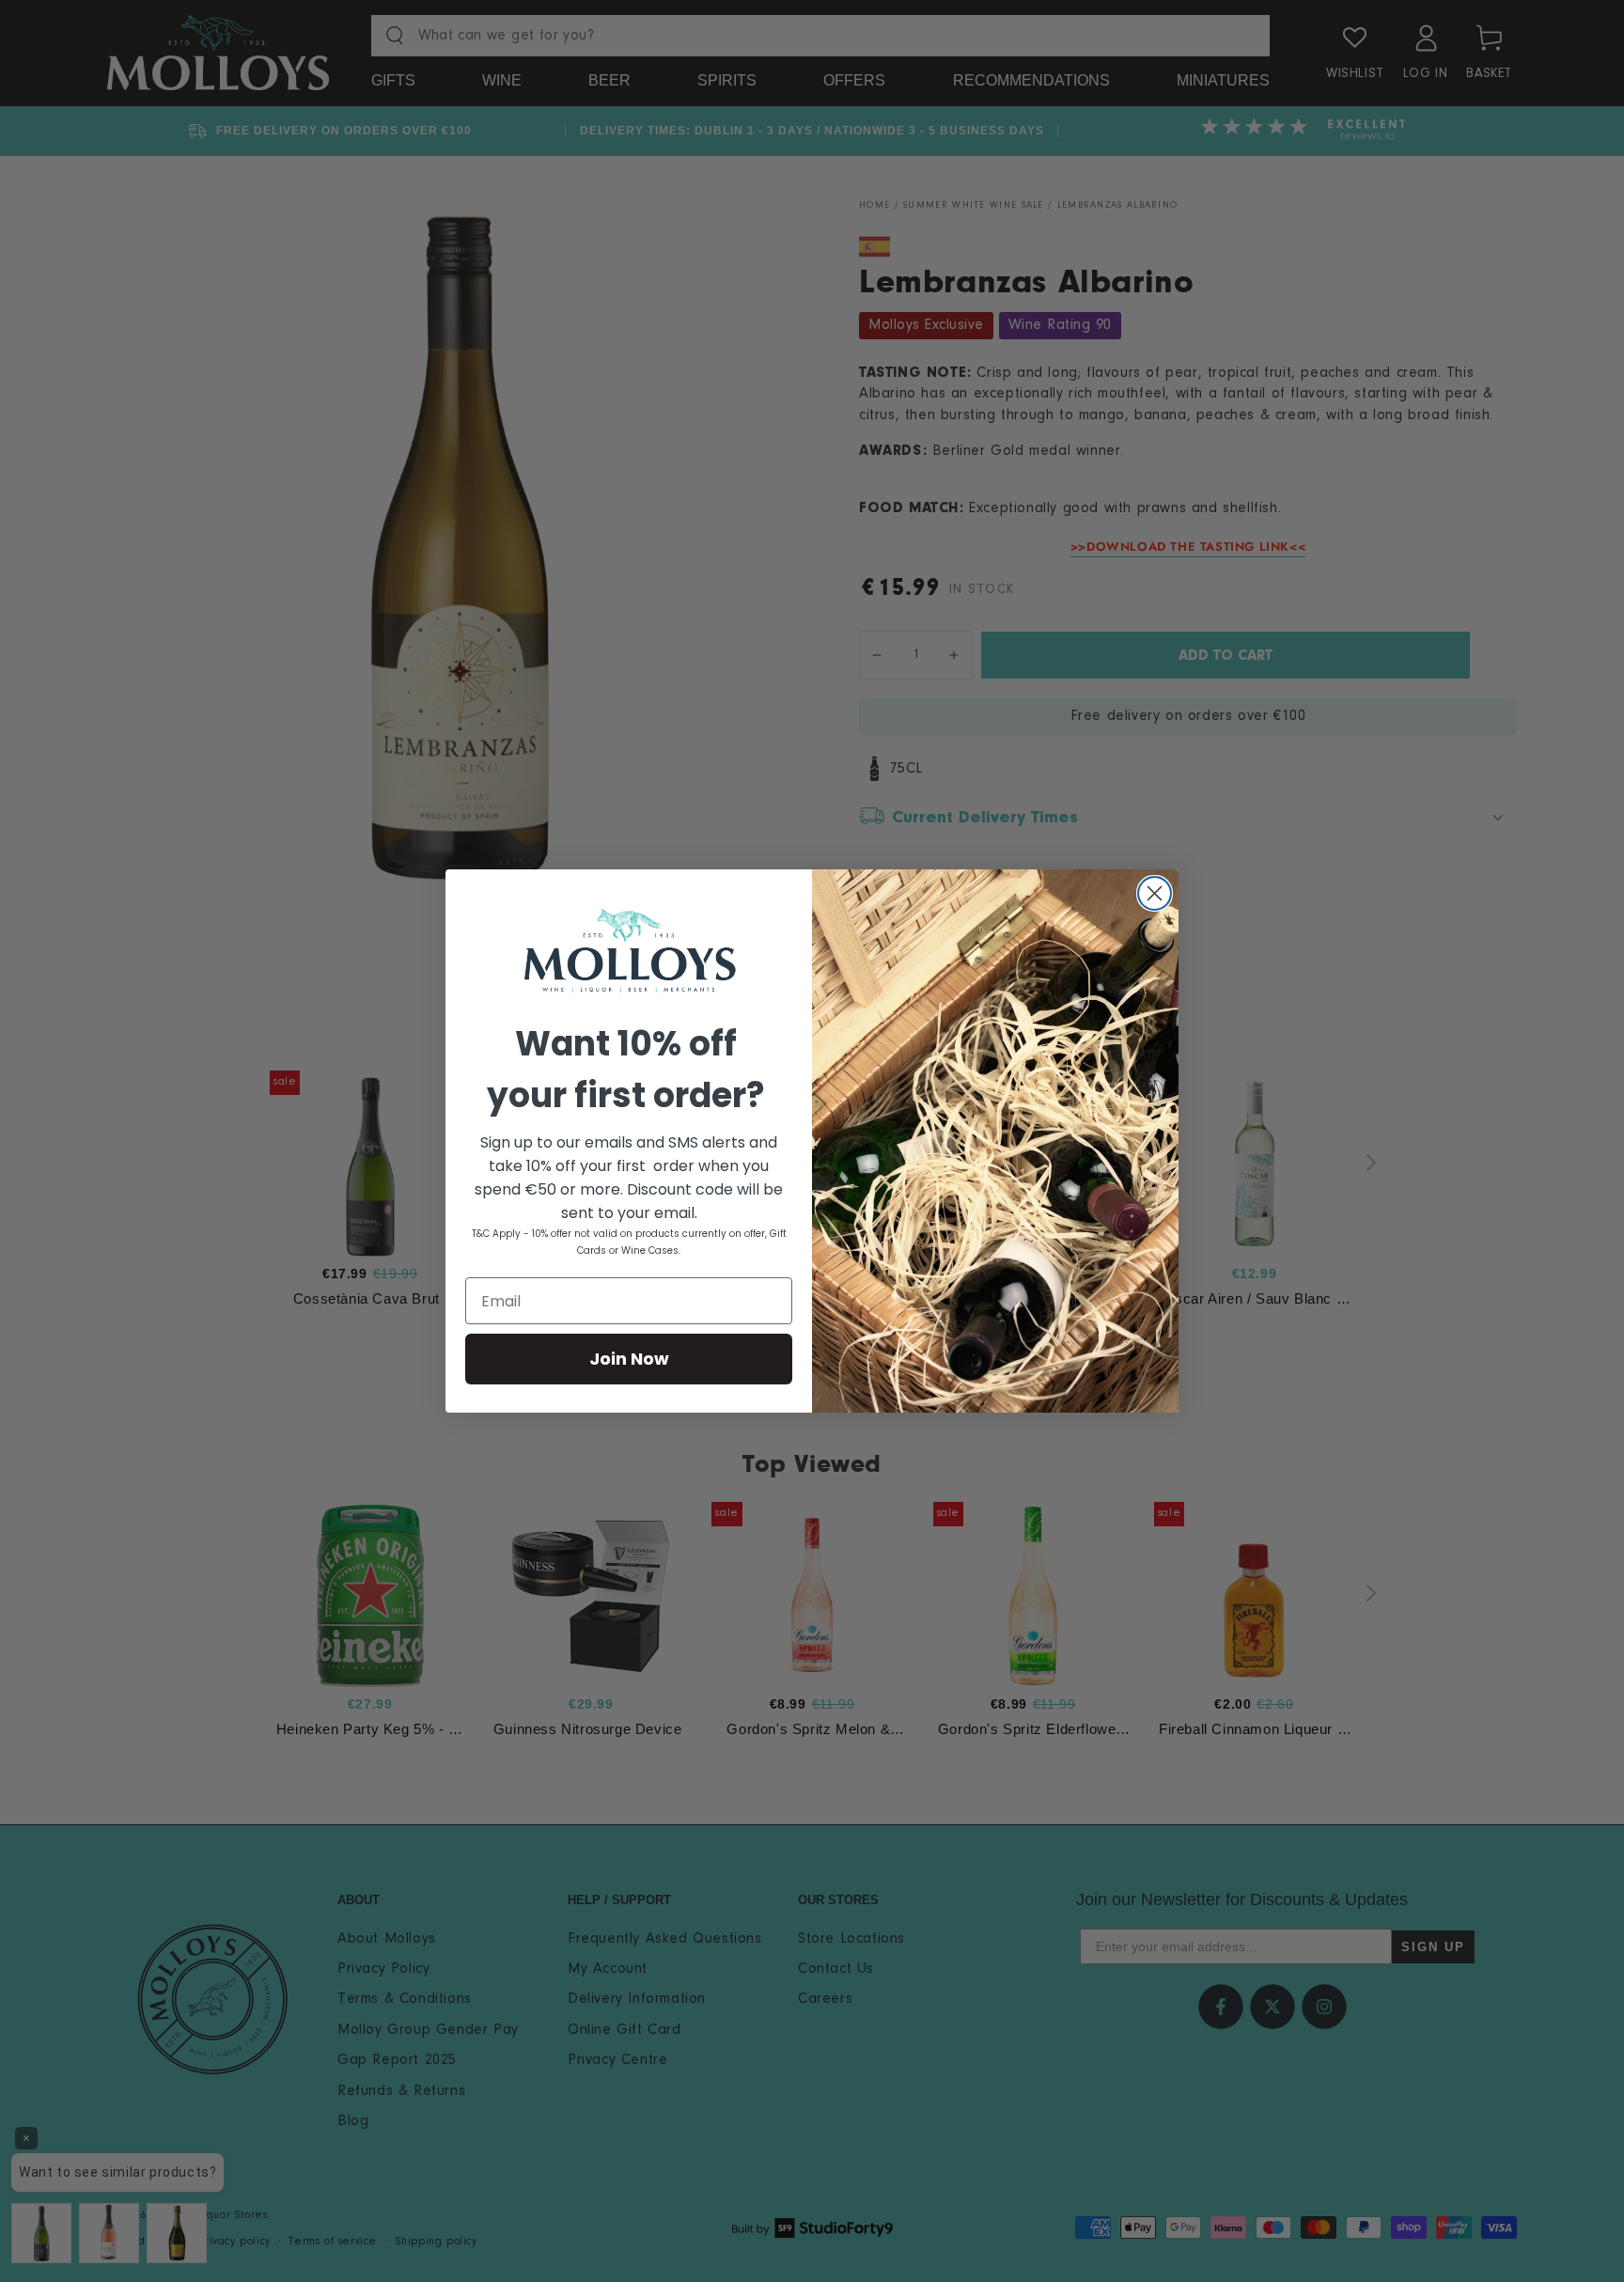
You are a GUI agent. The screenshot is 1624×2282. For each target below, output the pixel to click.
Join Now (629, 1359)
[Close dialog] (1155, 893)
